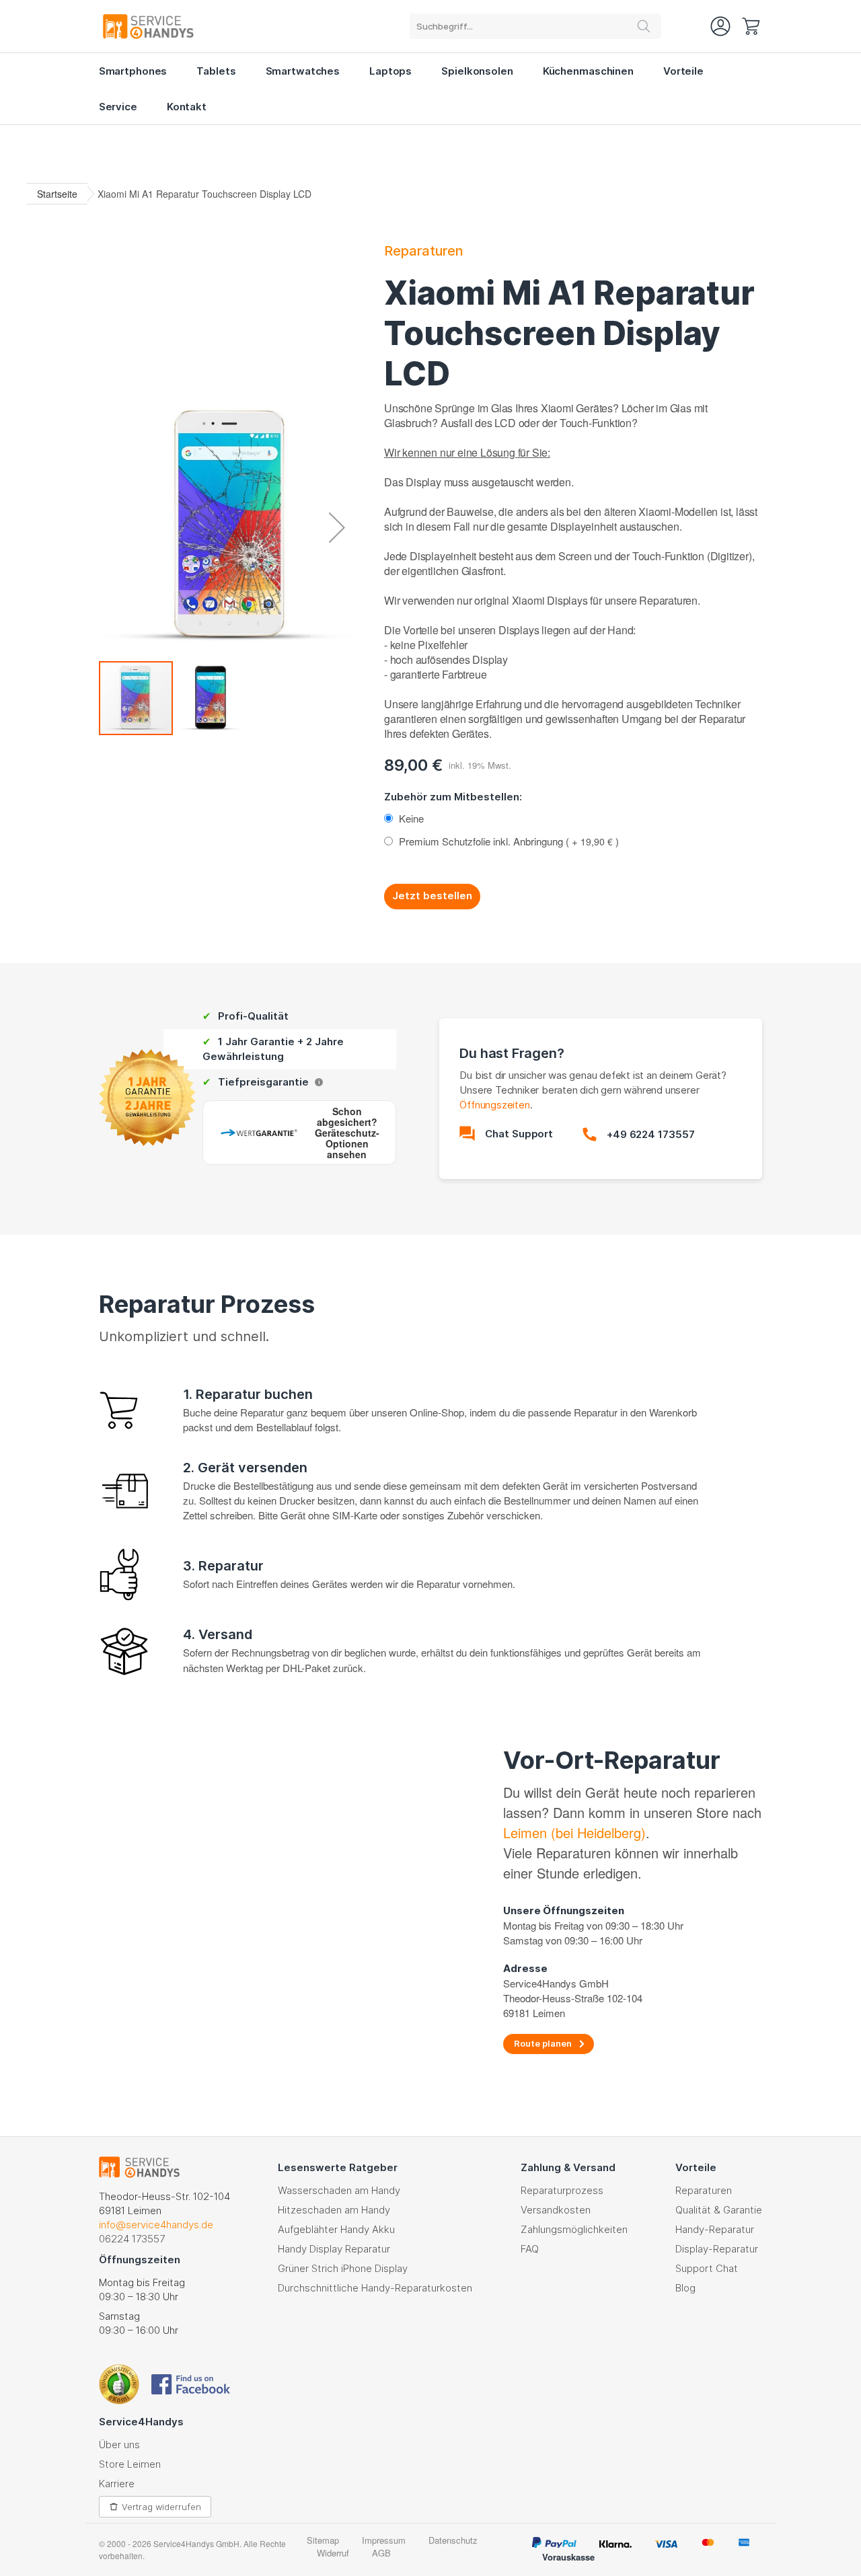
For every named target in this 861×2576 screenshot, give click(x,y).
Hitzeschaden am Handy (334, 2210)
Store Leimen (130, 2464)
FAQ (530, 2249)
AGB (381, 2553)
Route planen (543, 2043)
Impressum (384, 2540)
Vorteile (683, 71)
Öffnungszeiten (494, 1105)
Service (118, 107)
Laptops (390, 71)
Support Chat (707, 2268)
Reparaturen (424, 251)
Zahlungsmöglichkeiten (574, 2229)
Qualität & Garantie (719, 2210)
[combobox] (535, 26)
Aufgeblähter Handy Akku (336, 2229)
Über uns (119, 2445)
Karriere (117, 2484)
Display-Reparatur (717, 2249)
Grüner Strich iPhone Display (343, 2268)
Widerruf (333, 2553)
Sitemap (323, 2540)
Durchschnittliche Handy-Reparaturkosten (375, 2288)
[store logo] (148, 26)
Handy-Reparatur (715, 2229)
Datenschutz (453, 2540)
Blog (685, 2288)
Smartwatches (303, 71)
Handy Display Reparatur (334, 2249)
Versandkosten (556, 2210)
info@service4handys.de (156, 2225)
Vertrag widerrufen (161, 2507)
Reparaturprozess (562, 2190)
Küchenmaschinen (588, 71)
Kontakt (187, 107)
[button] (337, 527)
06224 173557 (132, 2239)
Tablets (216, 71)
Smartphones (133, 71)
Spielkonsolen (477, 71)
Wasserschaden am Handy (339, 2190)
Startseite (57, 194)
